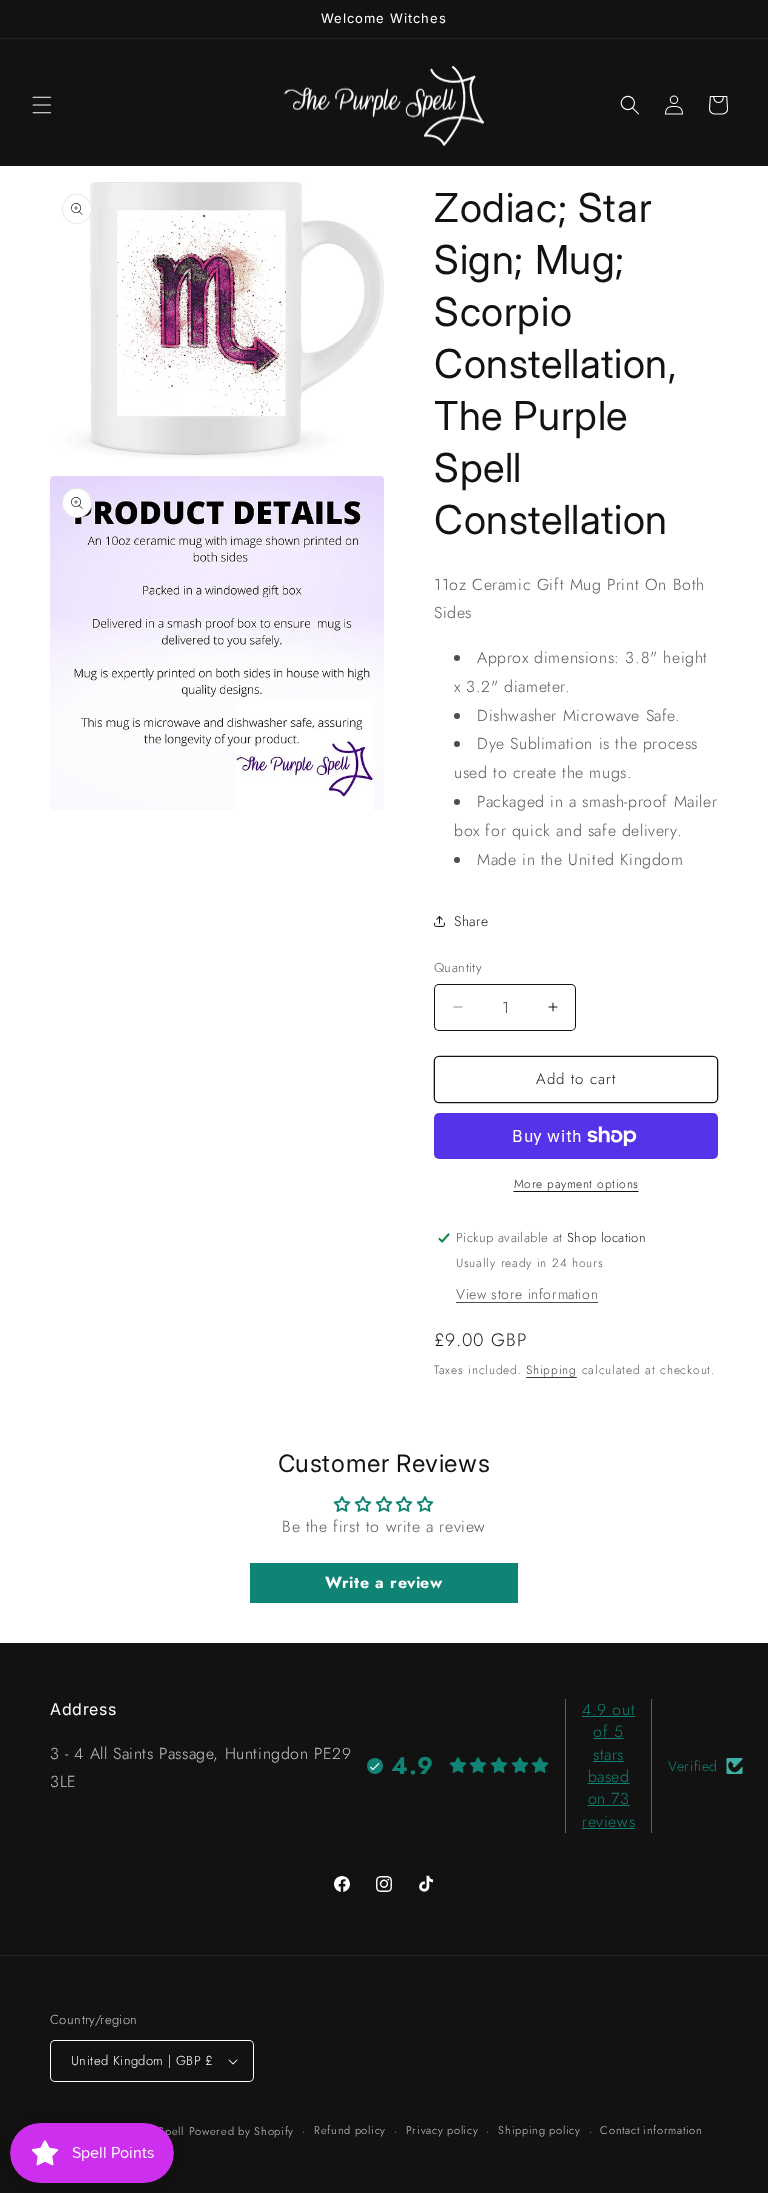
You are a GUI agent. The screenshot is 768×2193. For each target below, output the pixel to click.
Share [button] (471, 921)
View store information (527, 1294)
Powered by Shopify (242, 2131)
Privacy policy (442, 2130)
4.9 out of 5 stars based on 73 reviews (608, 1765)
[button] (42, 105)
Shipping (551, 1370)
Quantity (458, 967)
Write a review (383, 1582)
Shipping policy (539, 2130)
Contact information (651, 2130)
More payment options (576, 1184)
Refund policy (350, 2130)
